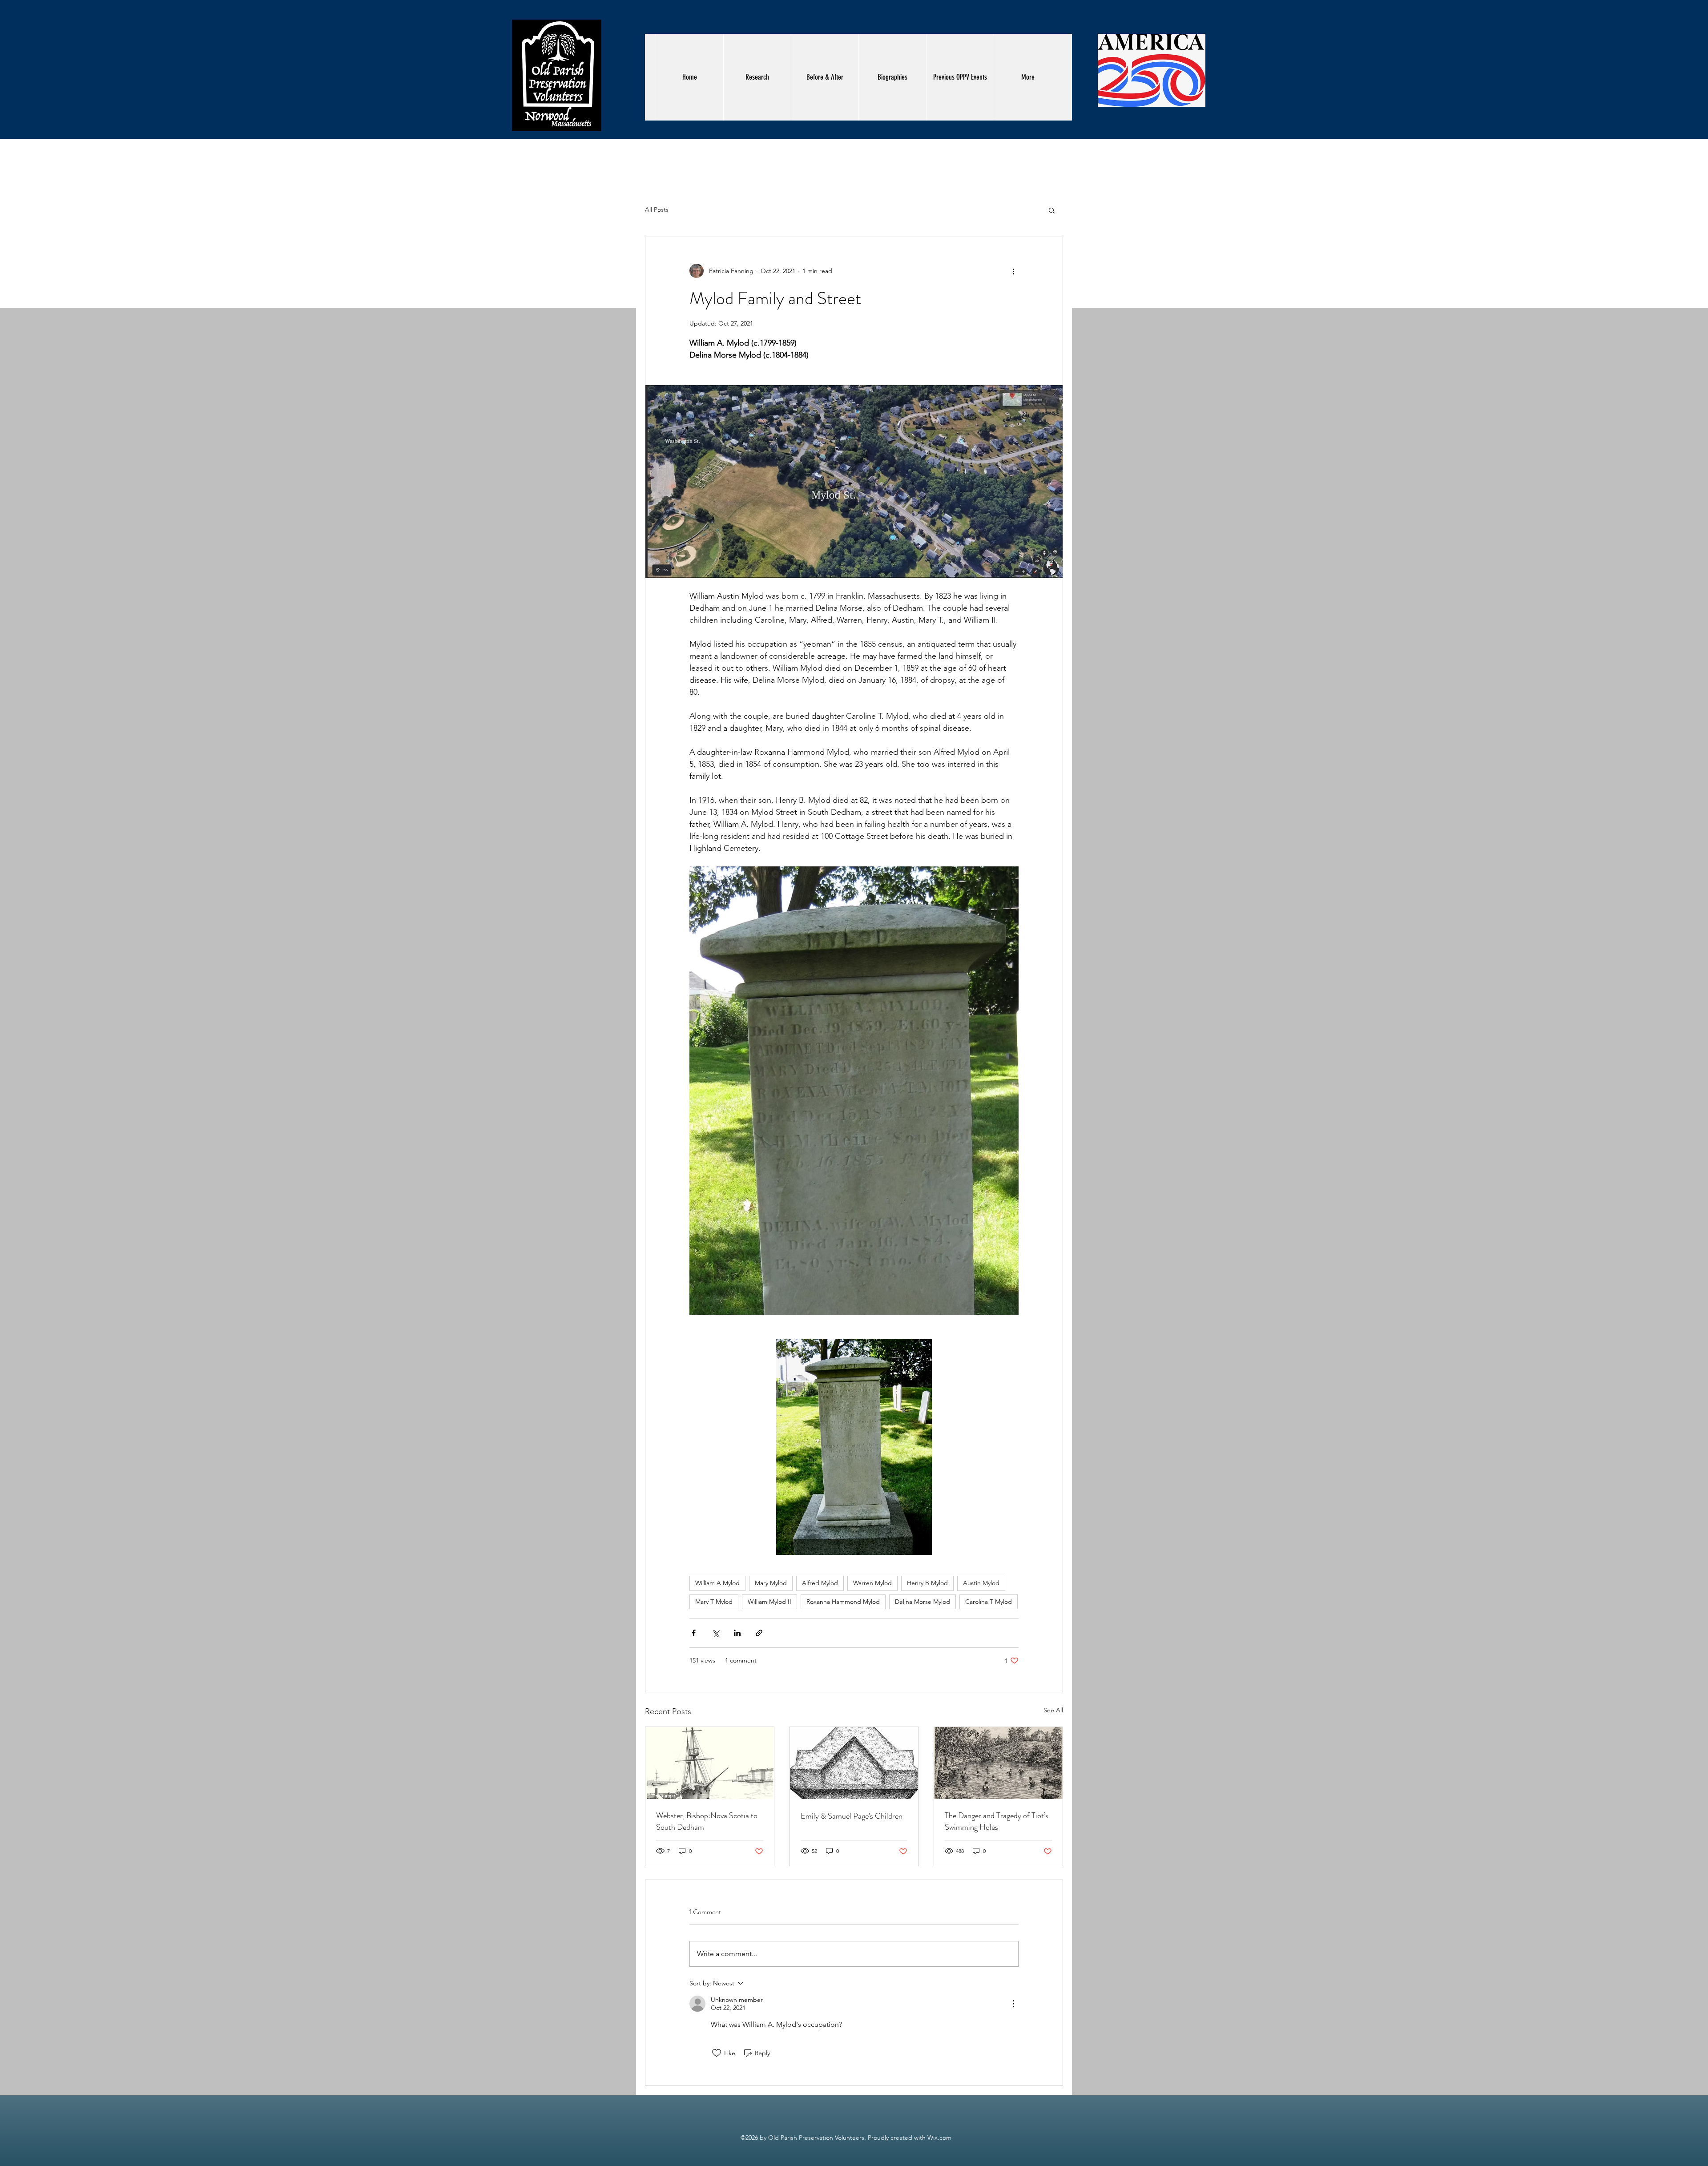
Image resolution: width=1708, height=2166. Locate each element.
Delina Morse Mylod (922, 1602)
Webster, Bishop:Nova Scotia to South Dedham (707, 1821)
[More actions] (1013, 271)
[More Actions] (1013, 2004)
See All (1053, 1710)
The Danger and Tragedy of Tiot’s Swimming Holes (997, 1821)
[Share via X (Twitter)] (715, 1633)
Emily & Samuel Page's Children (852, 1816)
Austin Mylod (981, 1583)
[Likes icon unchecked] (717, 2053)
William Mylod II (769, 1602)
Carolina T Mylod (989, 1602)
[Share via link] (759, 1633)
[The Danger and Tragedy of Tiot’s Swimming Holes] (998, 1763)
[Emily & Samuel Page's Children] (854, 1763)
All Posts (657, 209)
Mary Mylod (771, 1583)
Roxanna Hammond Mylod (843, 1602)
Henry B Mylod (927, 1583)
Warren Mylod (872, 1583)
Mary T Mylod (714, 1602)
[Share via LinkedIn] (737, 1633)
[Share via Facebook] (694, 1633)
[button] (1052, 210)
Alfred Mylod (820, 1583)
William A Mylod (717, 1583)
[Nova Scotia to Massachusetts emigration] (710, 1763)
